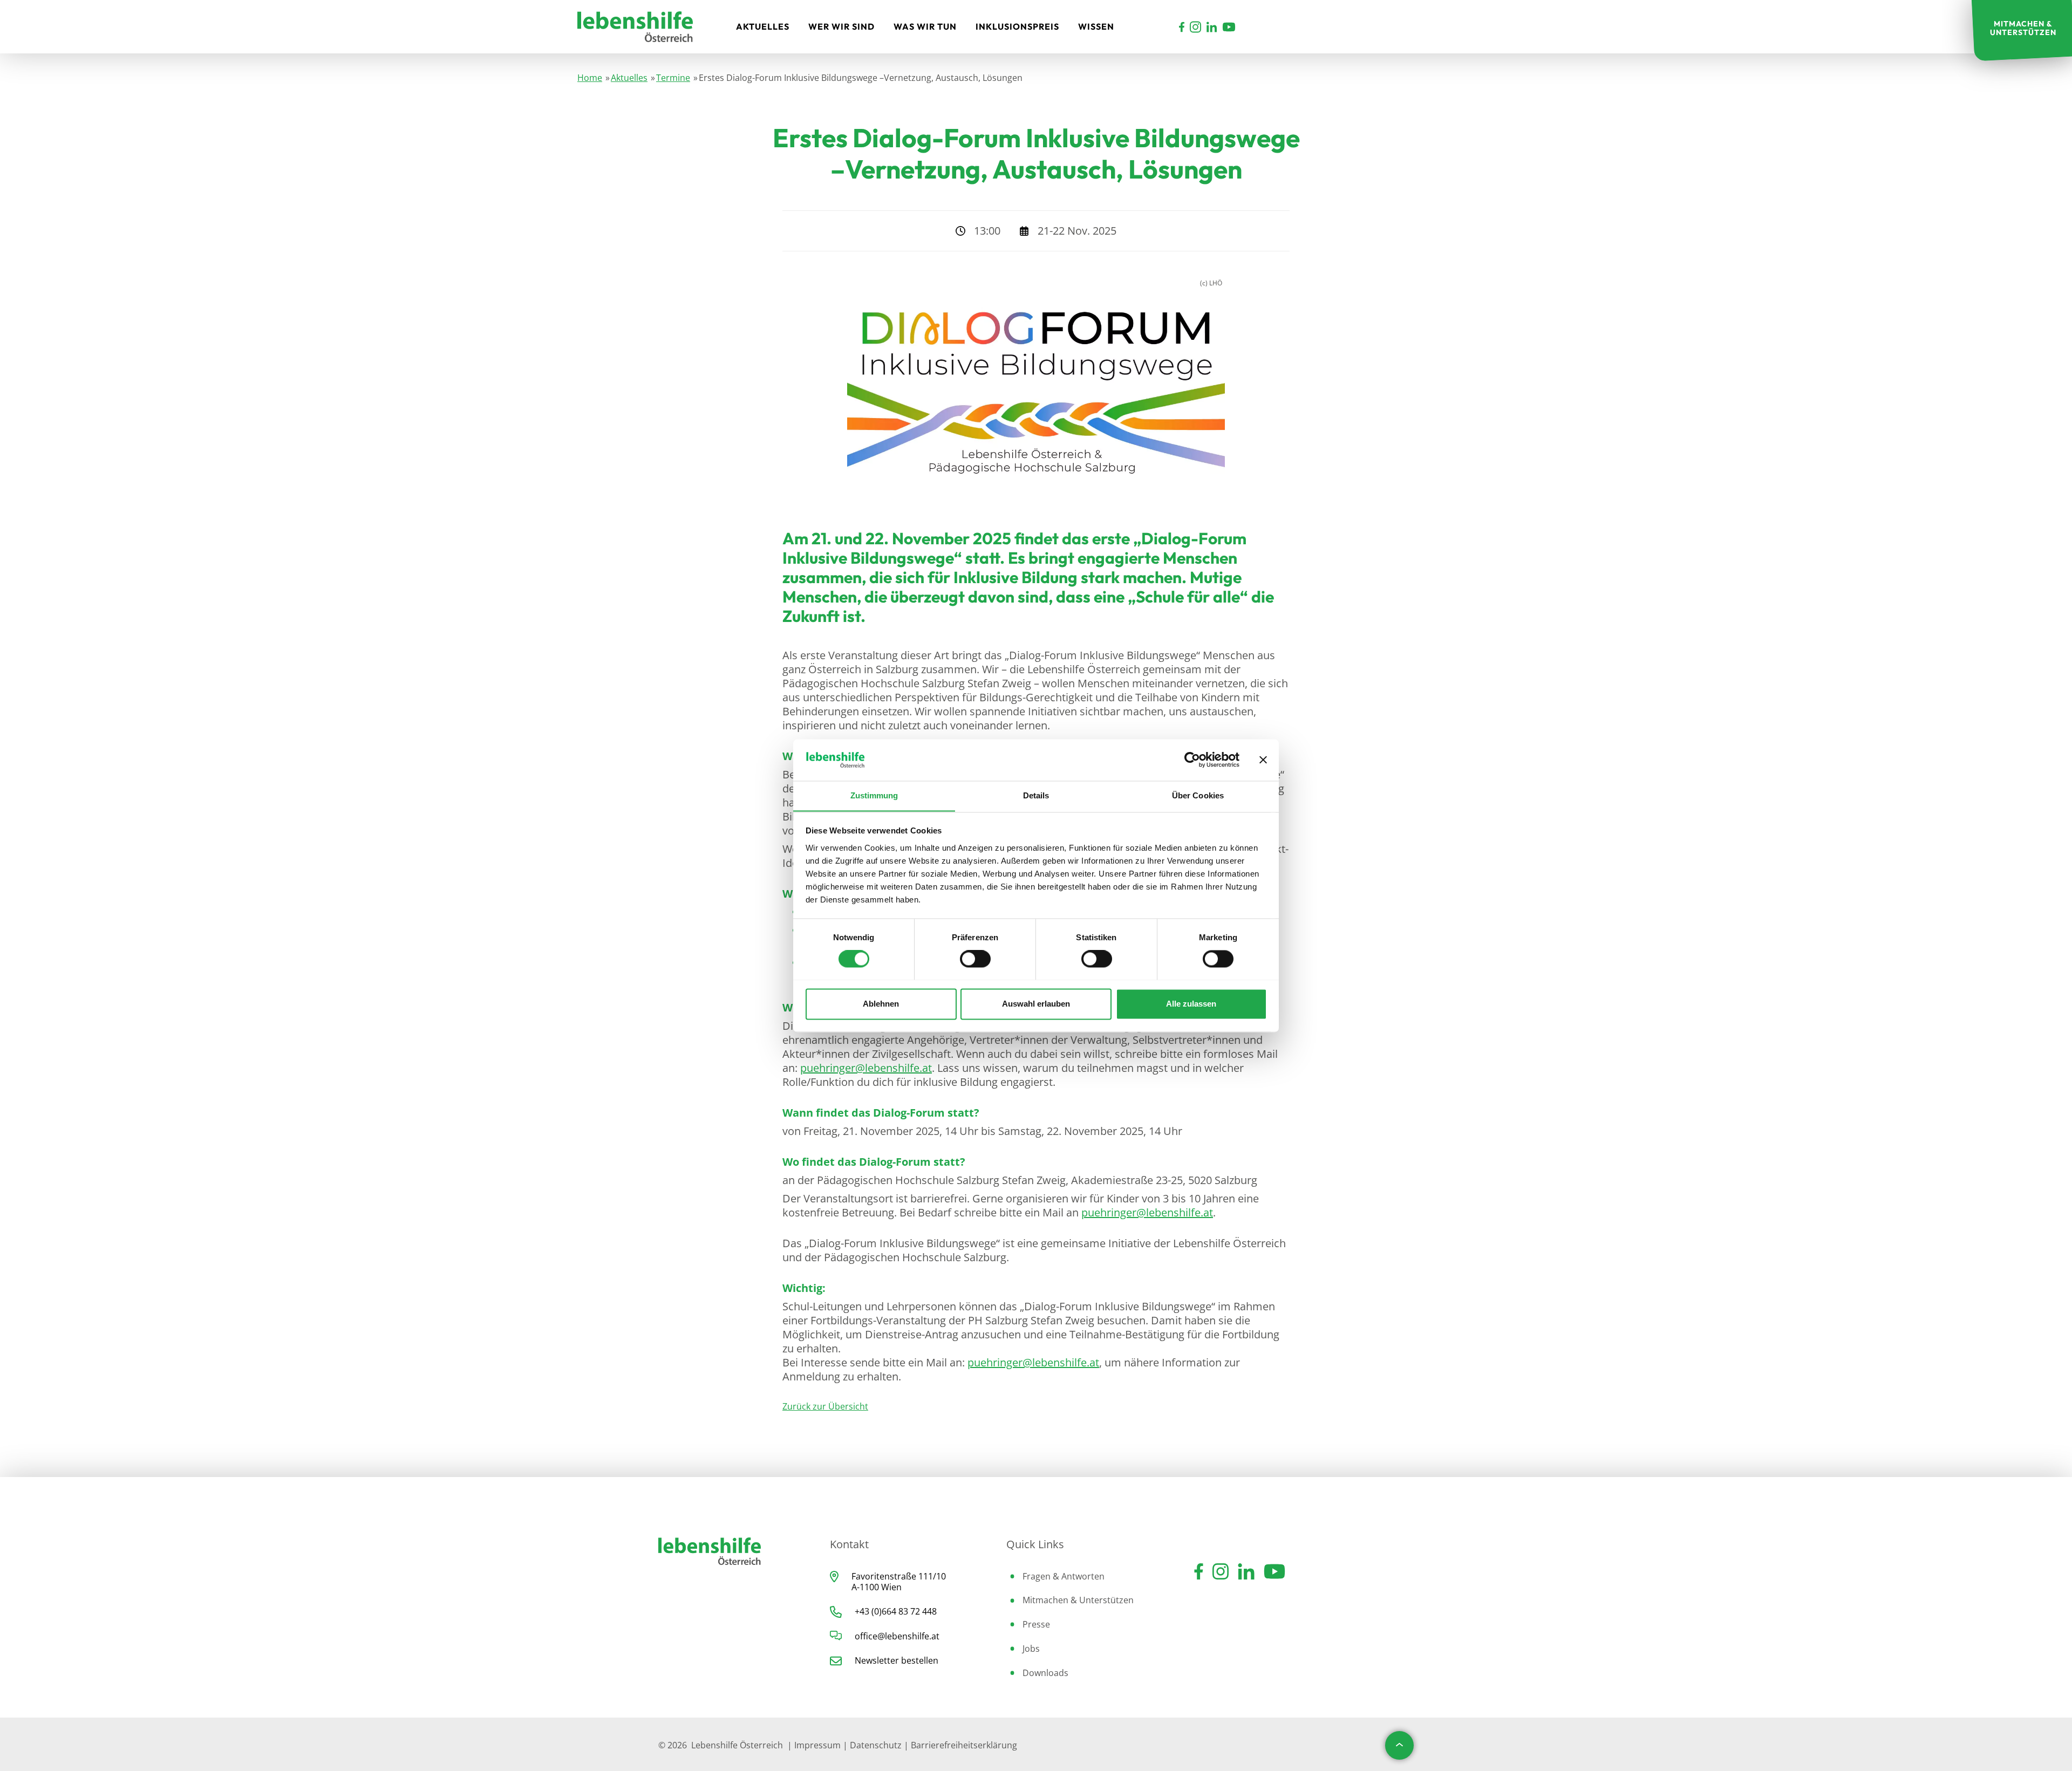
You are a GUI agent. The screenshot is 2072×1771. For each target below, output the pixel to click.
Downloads (1045, 1673)
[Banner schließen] (1263, 760)
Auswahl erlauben (1036, 1004)
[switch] (975, 959)
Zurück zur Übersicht (825, 1406)
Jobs (1031, 1649)
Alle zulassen (1191, 1004)
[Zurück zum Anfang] (1399, 1745)
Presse (1036, 1624)
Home (590, 78)
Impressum (817, 1745)
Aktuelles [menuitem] (763, 26)
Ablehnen (881, 1004)
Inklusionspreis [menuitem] (1017, 26)
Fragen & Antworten (1064, 1576)
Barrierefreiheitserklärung (964, 1745)
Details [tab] (1036, 795)
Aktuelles (629, 78)
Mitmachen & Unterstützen (1078, 1600)
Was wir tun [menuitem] (925, 26)
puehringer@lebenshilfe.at (866, 1068)
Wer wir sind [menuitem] (841, 26)
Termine (673, 78)
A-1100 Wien (877, 1587)
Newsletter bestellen (897, 1660)
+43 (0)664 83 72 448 (896, 1611)
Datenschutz (876, 1745)
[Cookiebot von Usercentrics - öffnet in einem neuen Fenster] (1192, 760)
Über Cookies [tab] (1198, 795)
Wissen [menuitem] (1096, 26)
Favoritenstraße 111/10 (899, 1576)
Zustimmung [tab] (874, 795)
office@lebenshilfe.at (897, 1636)
